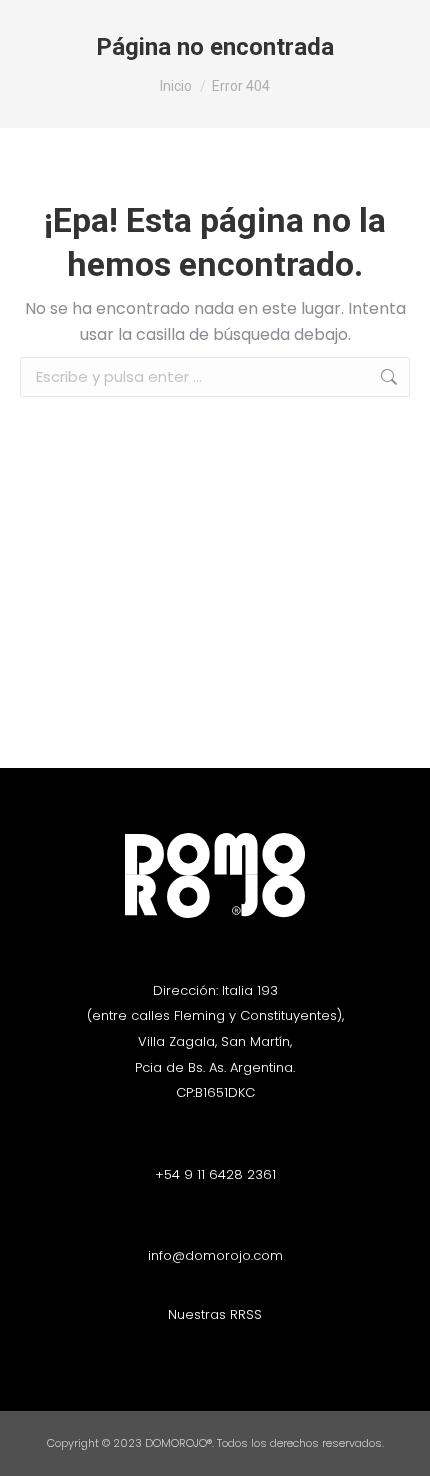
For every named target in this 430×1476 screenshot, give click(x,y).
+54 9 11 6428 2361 (215, 1174)
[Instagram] (198, 1351)
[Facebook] (233, 1351)
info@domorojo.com (215, 1255)
